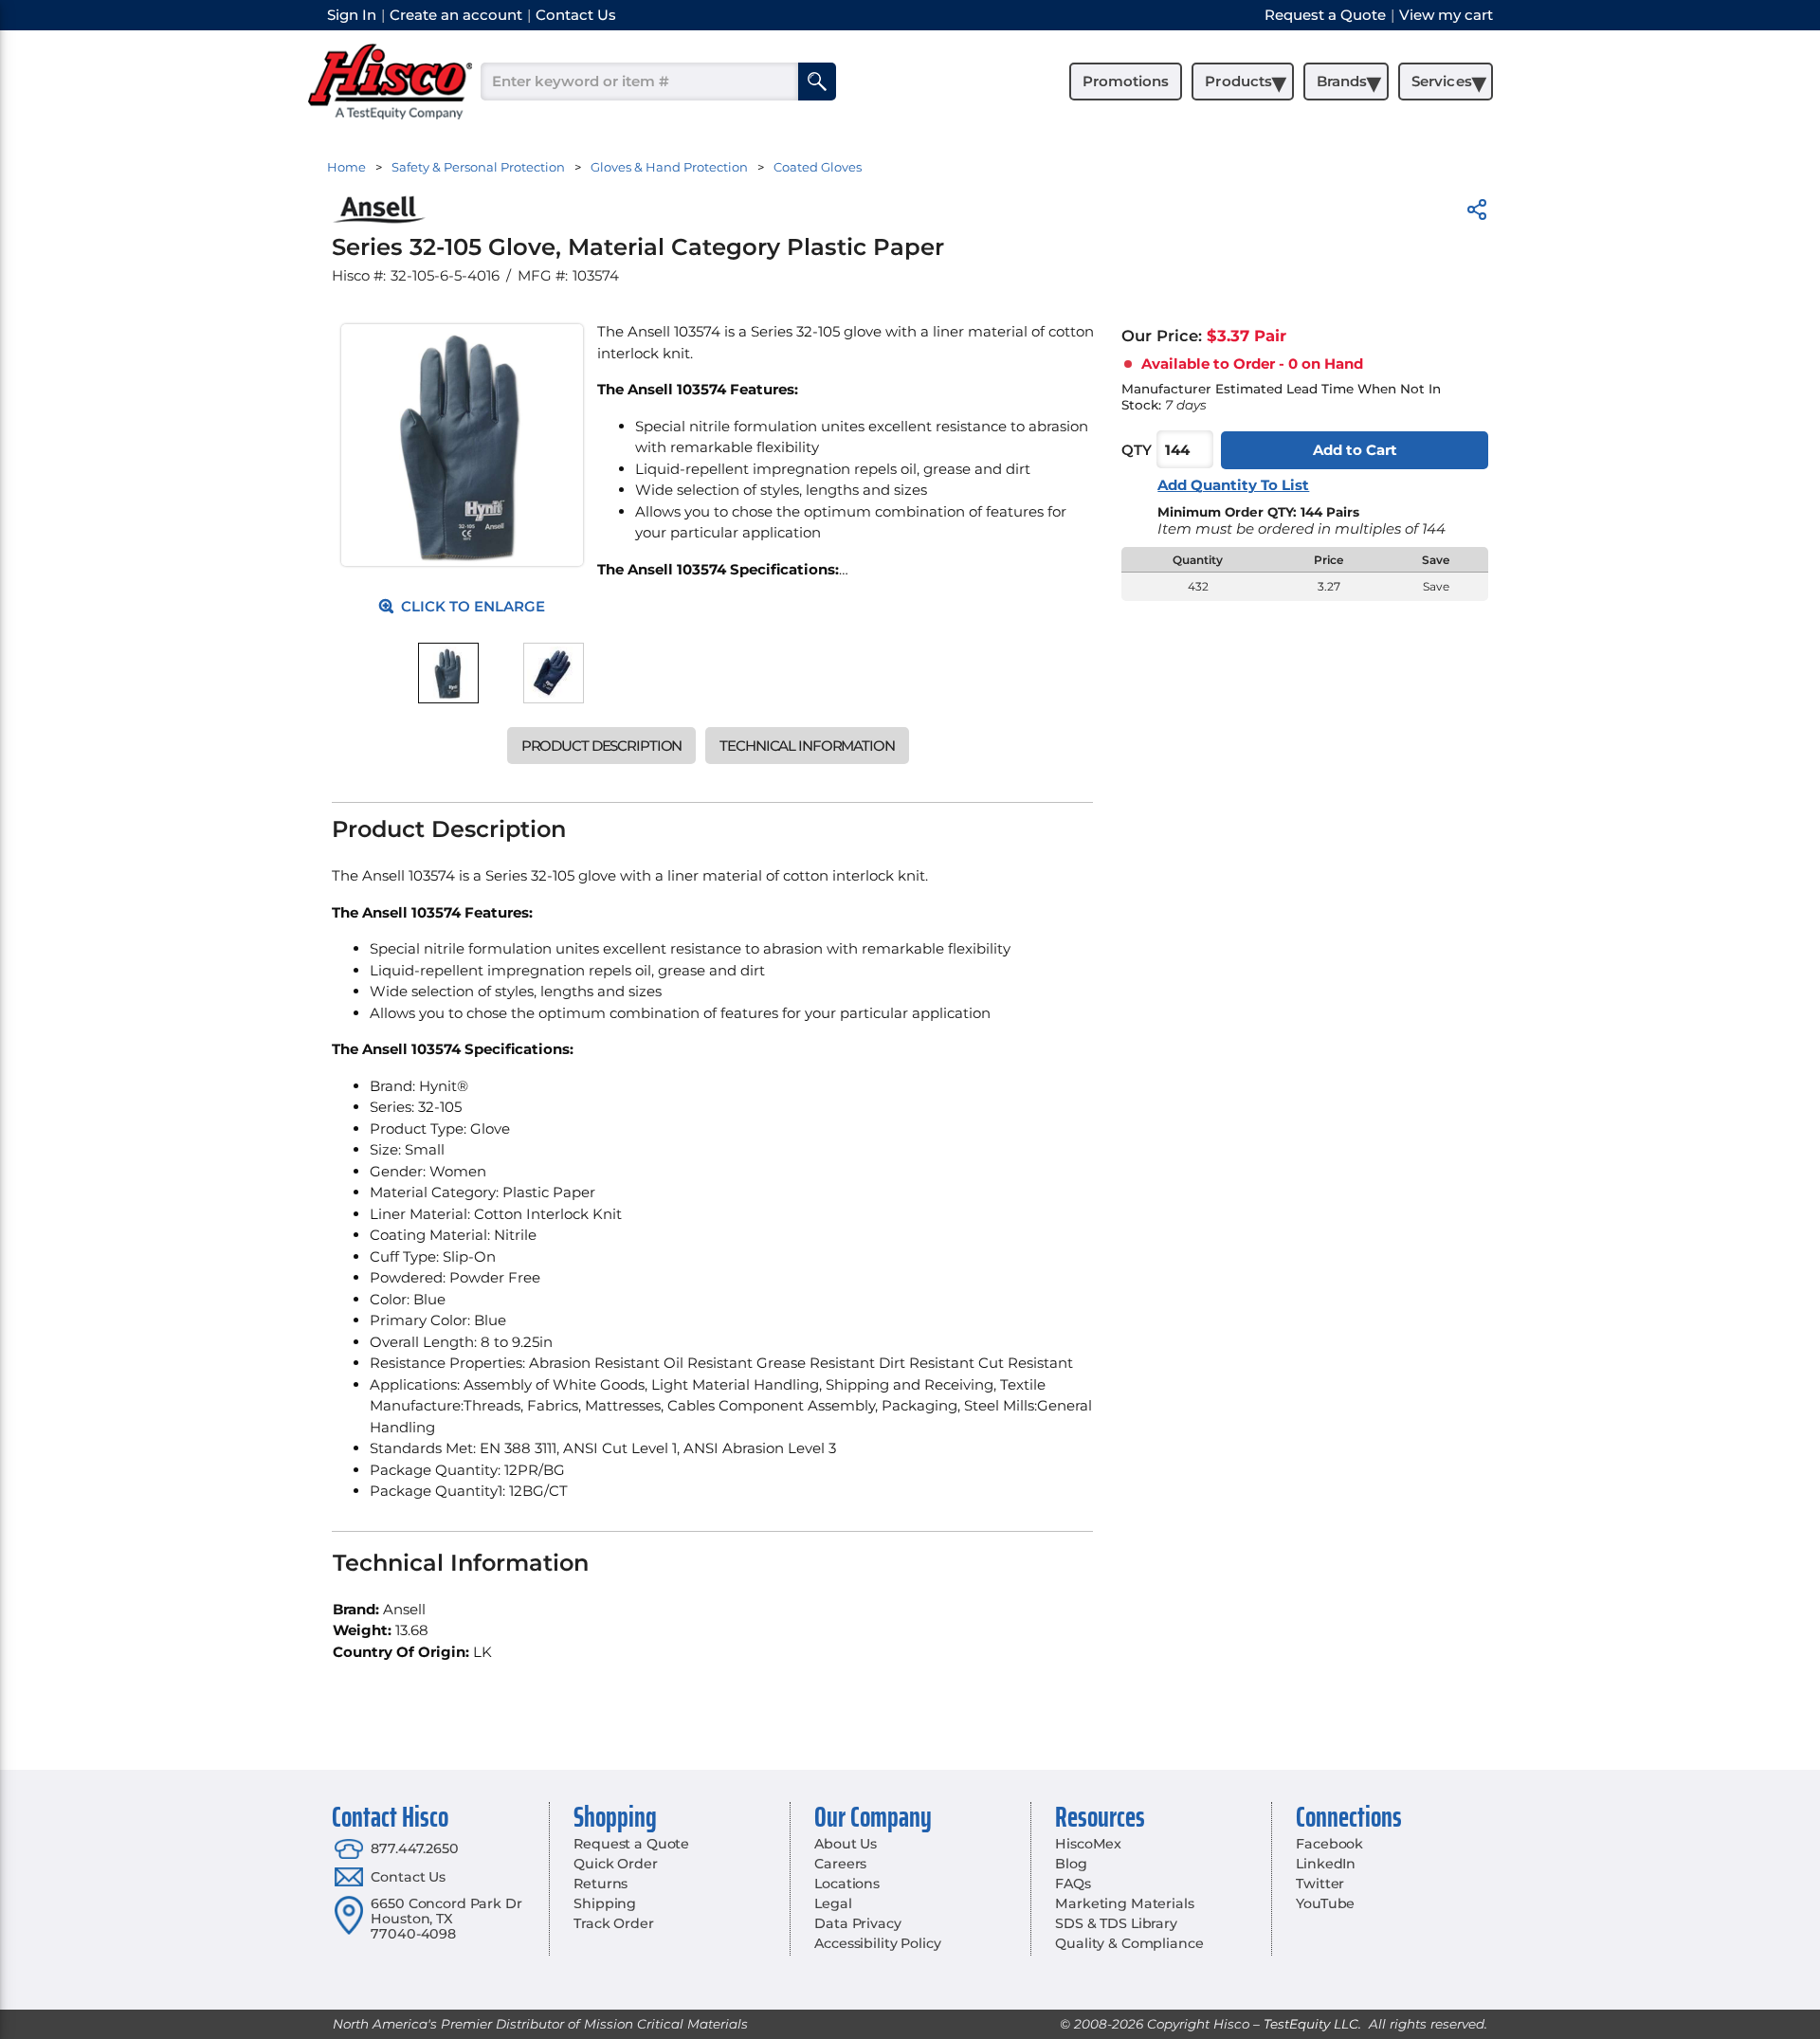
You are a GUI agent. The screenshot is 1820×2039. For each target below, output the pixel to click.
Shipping (605, 1903)
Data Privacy (857, 1923)
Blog (1071, 1864)
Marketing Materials (1124, 1903)
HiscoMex (1088, 1844)
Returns (601, 1884)
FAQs (1073, 1884)
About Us (846, 1844)
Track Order (613, 1923)
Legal (833, 1903)
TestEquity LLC (1311, 2024)
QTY (1137, 450)
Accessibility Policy (877, 1943)
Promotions (1126, 81)
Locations (847, 1884)
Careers (840, 1864)
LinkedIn (1326, 1864)
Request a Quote (631, 1844)
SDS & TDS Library (1116, 1923)
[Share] (1477, 213)
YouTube (1325, 1903)
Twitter (1320, 1884)
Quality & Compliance (1129, 1943)
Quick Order (615, 1864)
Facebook (1329, 1844)
